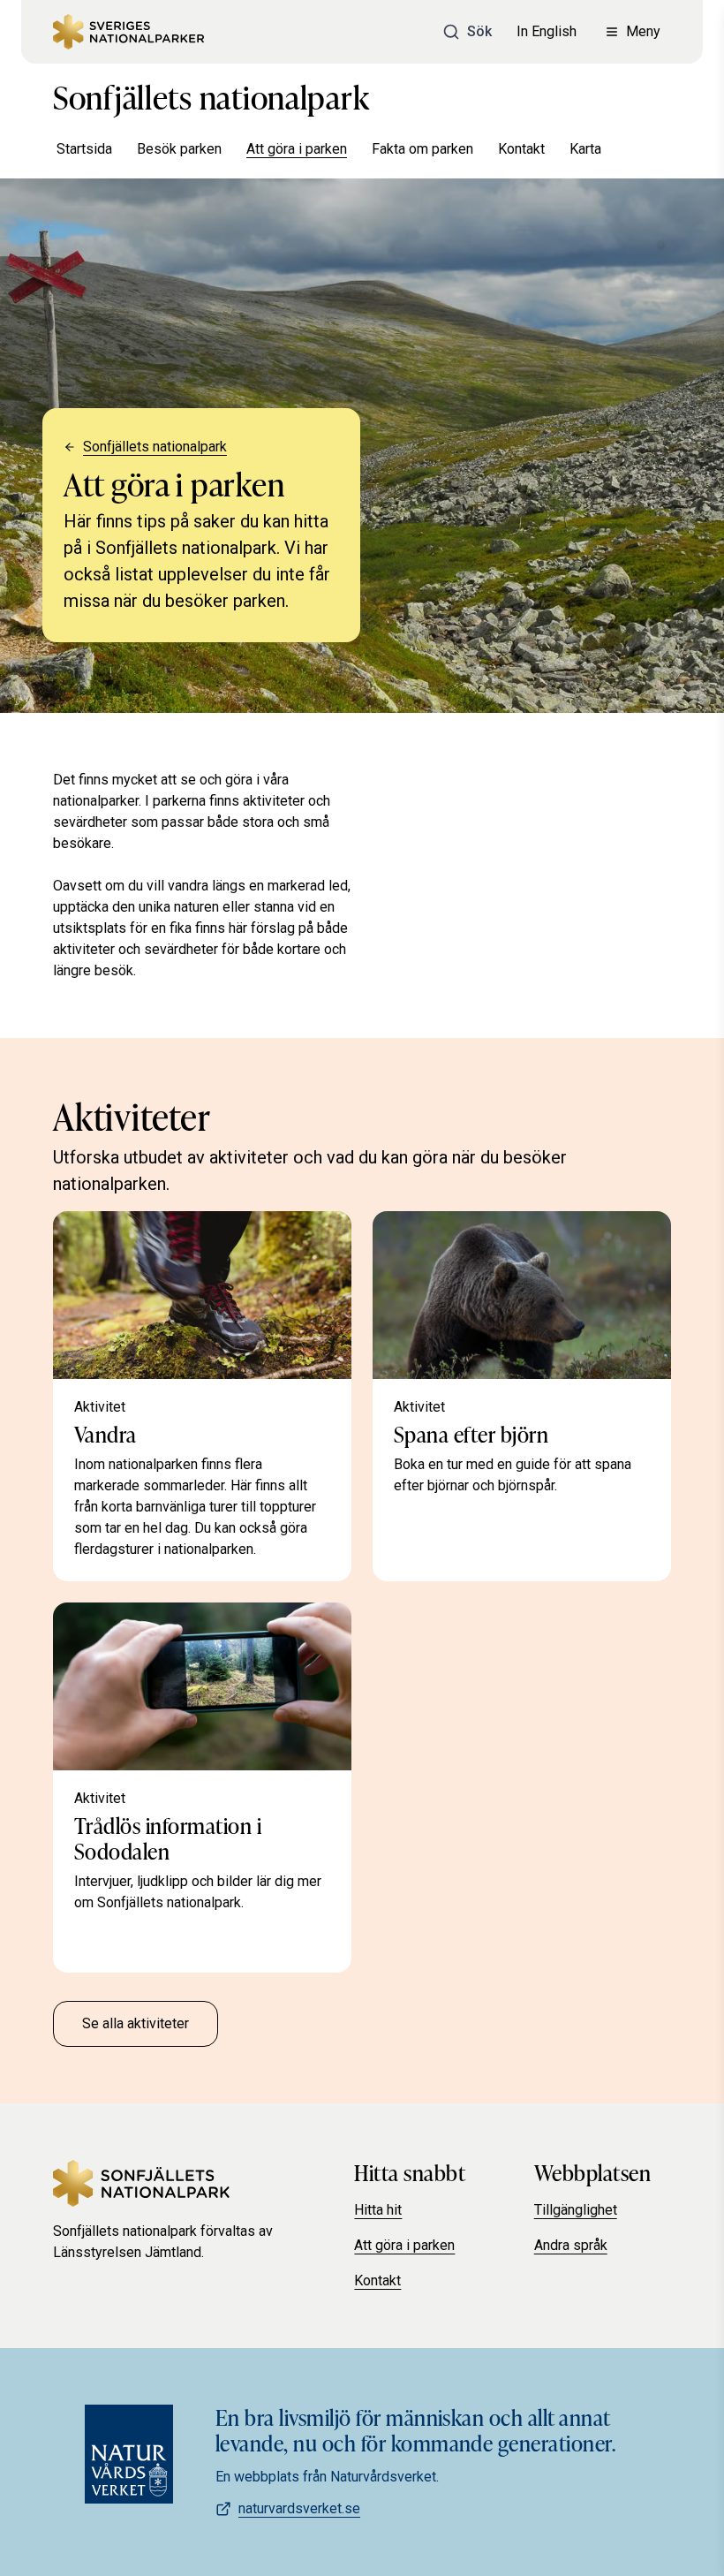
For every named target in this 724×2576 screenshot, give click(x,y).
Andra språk (571, 2245)
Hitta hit (378, 2210)
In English (547, 31)
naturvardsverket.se (299, 2508)
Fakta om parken (422, 149)
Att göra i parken (297, 149)
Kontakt (521, 149)
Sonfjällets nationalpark (211, 95)
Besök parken (179, 149)
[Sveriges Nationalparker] (128, 32)
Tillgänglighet (576, 2210)
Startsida (84, 149)
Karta (585, 149)
